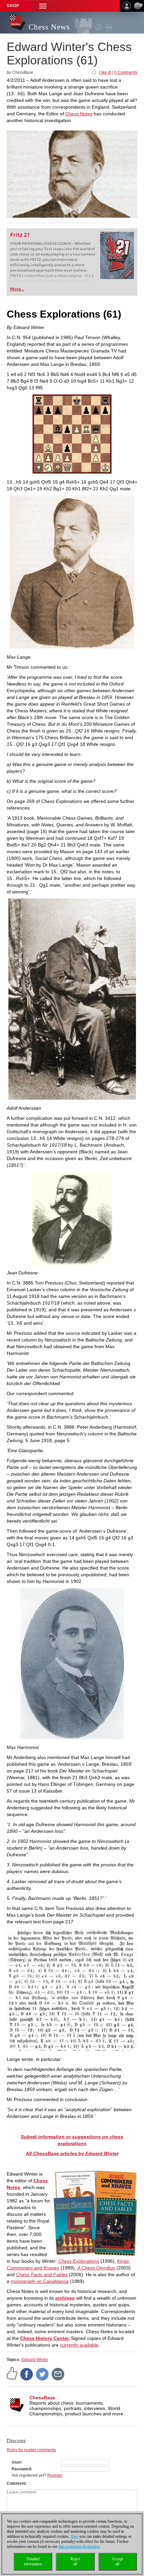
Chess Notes (79, 114)
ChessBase (42, 2398)
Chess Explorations (79, 2261)
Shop (13, 6)
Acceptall (117, 2561)
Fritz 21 (20, 235)
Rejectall (75, 2561)
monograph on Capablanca (40, 2281)
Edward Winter (35, 2360)
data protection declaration (79, 2546)
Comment (16, 2483)
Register (55, 2475)
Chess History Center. (45, 2338)
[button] (43, 6)
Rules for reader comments (31, 2450)
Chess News (49, 27)
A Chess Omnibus (96, 2268)
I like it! (105, 72)
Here (75, 2536)
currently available (79, 2345)
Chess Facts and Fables (42, 2274)
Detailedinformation (33, 2561)
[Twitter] (43, 2374)
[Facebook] (27, 2374)
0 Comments (126, 72)
